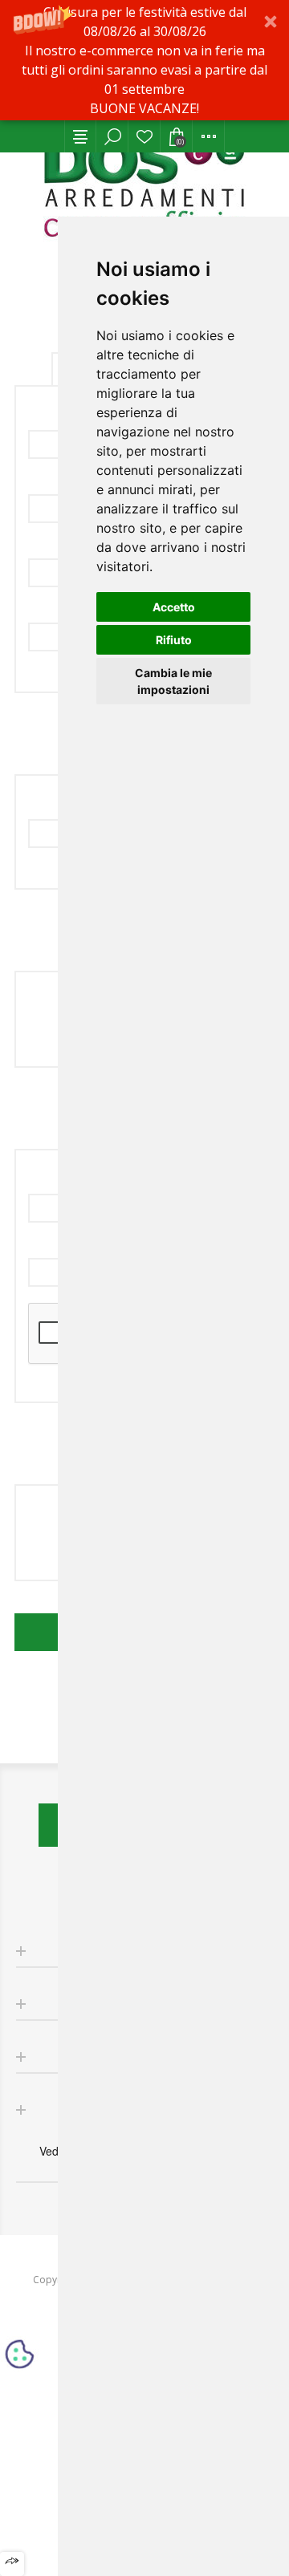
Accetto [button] (174, 607)
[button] (144, 60)
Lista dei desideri (144, 136)
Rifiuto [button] (174, 640)
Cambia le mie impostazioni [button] (173, 681)
